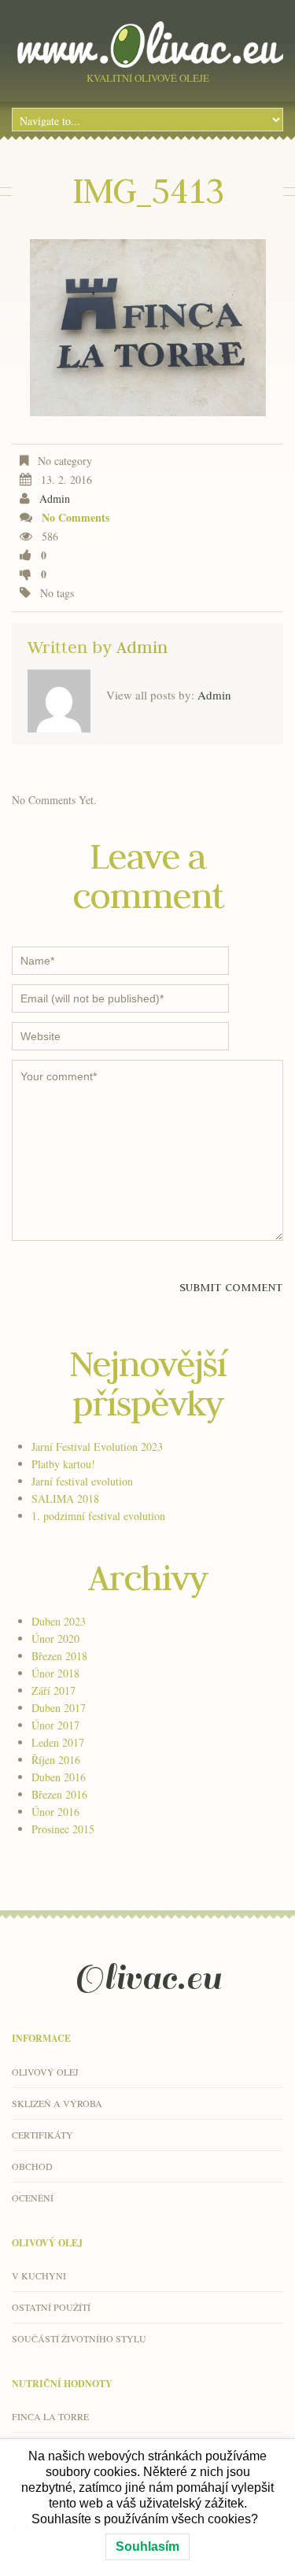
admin (55, 498)
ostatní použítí (51, 2307)
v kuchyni (39, 2275)
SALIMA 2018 (65, 1498)
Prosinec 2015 (63, 1829)
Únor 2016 (55, 1812)
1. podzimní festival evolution (98, 1516)
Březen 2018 (59, 1656)
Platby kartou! (63, 1464)
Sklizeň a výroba (57, 2103)
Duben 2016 (59, 1777)
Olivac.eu (147, 1978)
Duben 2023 (59, 1621)
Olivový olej (45, 2072)
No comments (76, 518)
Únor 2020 (55, 1639)
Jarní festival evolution (82, 1481)
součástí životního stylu (79, 2338)
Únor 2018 (55, 1673)
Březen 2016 (59, 1794)
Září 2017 (53, 1690)
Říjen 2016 (56, 1760)
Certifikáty (42, 2135)
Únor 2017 (55, 1725)
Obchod (32, 2166)
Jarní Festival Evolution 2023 (97, 1447)
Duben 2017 (59, 1708)
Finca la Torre (50, 2416)
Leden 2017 (58, 1742)
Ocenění (33, 2198)
